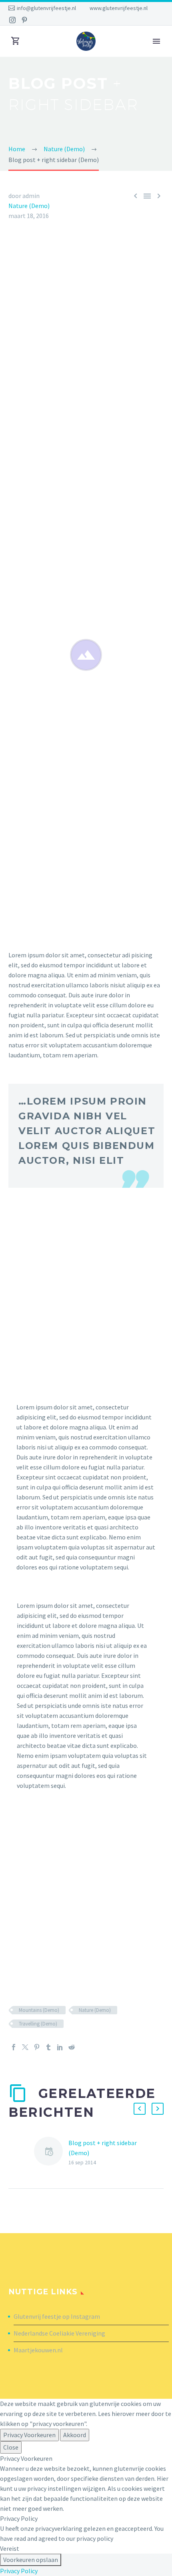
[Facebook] (14, 2047)
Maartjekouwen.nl (38, 2350)
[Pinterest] (24, 20)
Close (11, 2447)
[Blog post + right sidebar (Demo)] (51, 2153)
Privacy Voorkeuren (29, 2435)
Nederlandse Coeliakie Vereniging (59, 2333)
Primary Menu (156, 41)
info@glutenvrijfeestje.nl (46, 8)
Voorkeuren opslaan (31, 2560)
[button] (140, 2109)
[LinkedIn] (60, 2047)
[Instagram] (12, 20)
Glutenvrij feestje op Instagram (57, 2316)
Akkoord (75, 2435)
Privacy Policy (19, 2571)
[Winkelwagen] (16, 41)
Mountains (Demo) (39, 2010)
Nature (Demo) (29, 206)
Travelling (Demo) (38, 2024)
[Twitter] (25, 2047)
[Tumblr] (48, 2047)
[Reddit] (72, 2047)
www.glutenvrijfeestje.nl (119, 8)
